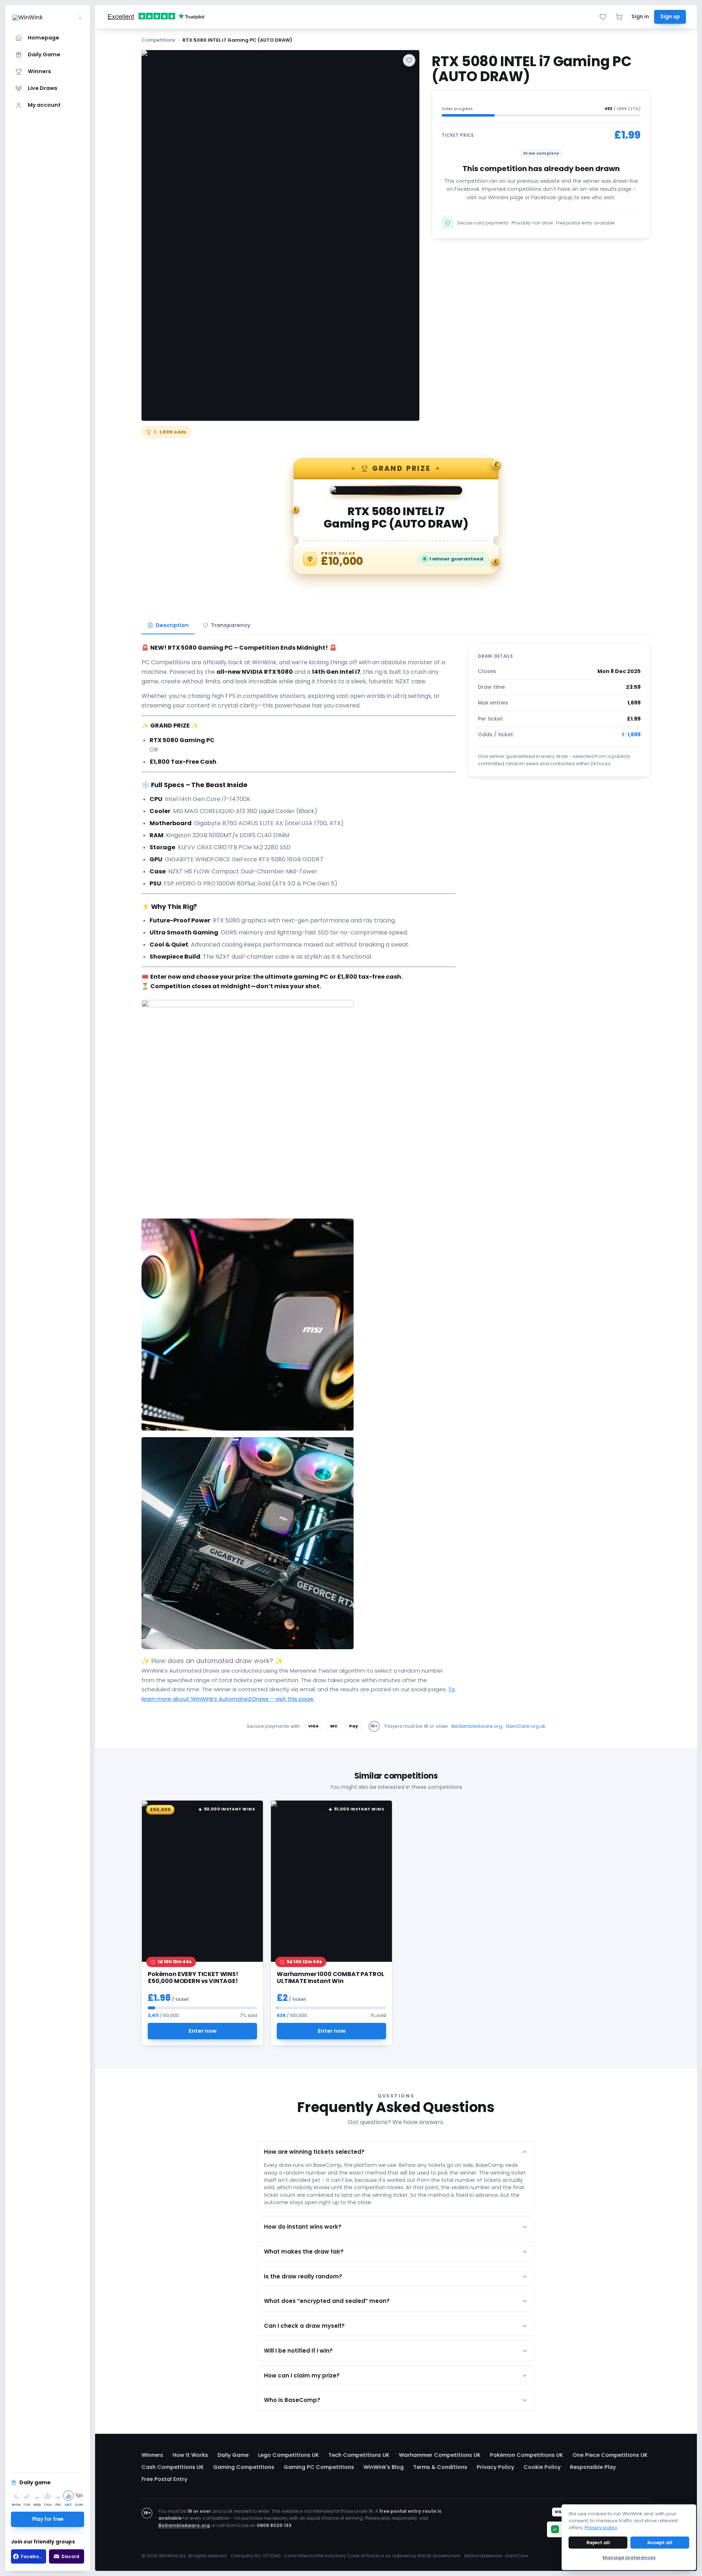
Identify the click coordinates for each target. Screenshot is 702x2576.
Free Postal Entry (164, 2479)
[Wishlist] (603, 17)
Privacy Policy (495, 2467)
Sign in (640, 17)
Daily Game (233, 2455)
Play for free (48, 2519)
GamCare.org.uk (526, 1726)
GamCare (516, 2556)
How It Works (190, 2455)
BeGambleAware (483, 2556)
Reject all (598, 2543)
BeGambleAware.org (477, 1726)
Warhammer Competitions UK (440, 2455)
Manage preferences (629, 2558)
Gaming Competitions (244, 2467)
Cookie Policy (542, 2467)
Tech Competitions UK (359, 2455)
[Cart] (619, 17)
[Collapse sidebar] (80, 18)
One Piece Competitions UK (610, 2455)
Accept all (660, 2543)
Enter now (203, 2031)
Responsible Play (593, 2467)
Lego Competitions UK (288, 2455)
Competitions (158, 40)
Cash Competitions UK (173, 2467)
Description (172, 625)
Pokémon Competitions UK (526, 2455)
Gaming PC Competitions (319, 2467)
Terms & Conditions (440, 2467)
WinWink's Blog (384, 2467)
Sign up (670, 17)
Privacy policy (601, 2528)
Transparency (231, 625)
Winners (152, 2455)
